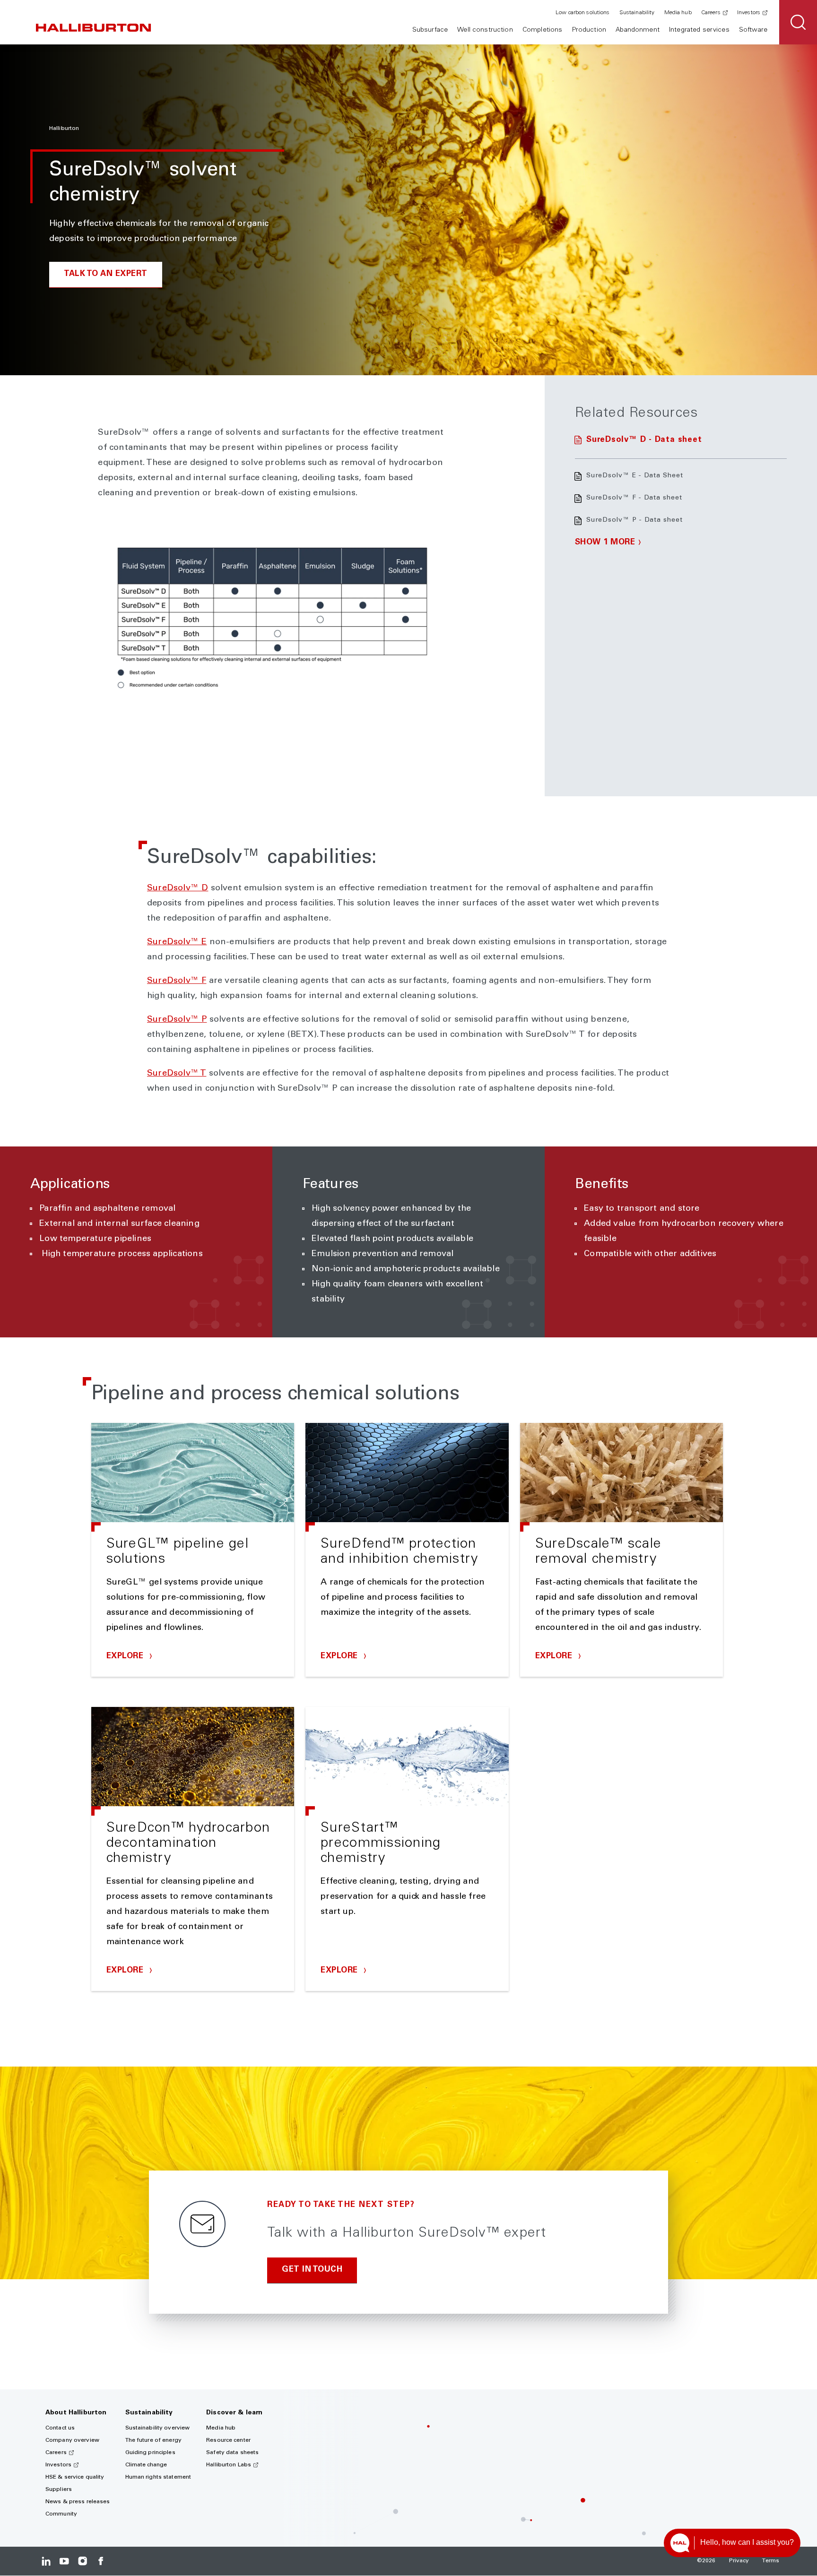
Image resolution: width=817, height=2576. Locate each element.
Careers (711, 13)
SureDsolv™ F (177, 981)
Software (753, 30)
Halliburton (64, 129)
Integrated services (699, 30)
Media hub (678, 13)
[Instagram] (83, 2561)
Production (589, 30)
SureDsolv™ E (177, 942)
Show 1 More (605, 543)
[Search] (798, 22)
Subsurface (430, 30)
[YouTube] (64, 2561)
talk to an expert (106, 274)
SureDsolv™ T (177, 1074)
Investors (749, 13)
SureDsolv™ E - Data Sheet (635, 476)
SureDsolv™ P (177, 1020)
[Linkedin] (46, 2561)
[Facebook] (100, 2561)
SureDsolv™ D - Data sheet (644, 440)
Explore (126, 1657)
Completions (543, 30)
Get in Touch (312, 2270)
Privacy (739, 2561)
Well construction (485, 30)
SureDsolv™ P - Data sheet (634, 520)
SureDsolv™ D (178, 888)
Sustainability (637, 13)
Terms (771, 2561)
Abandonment (638, 30)
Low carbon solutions (582, 13)
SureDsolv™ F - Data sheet (634, 498)
